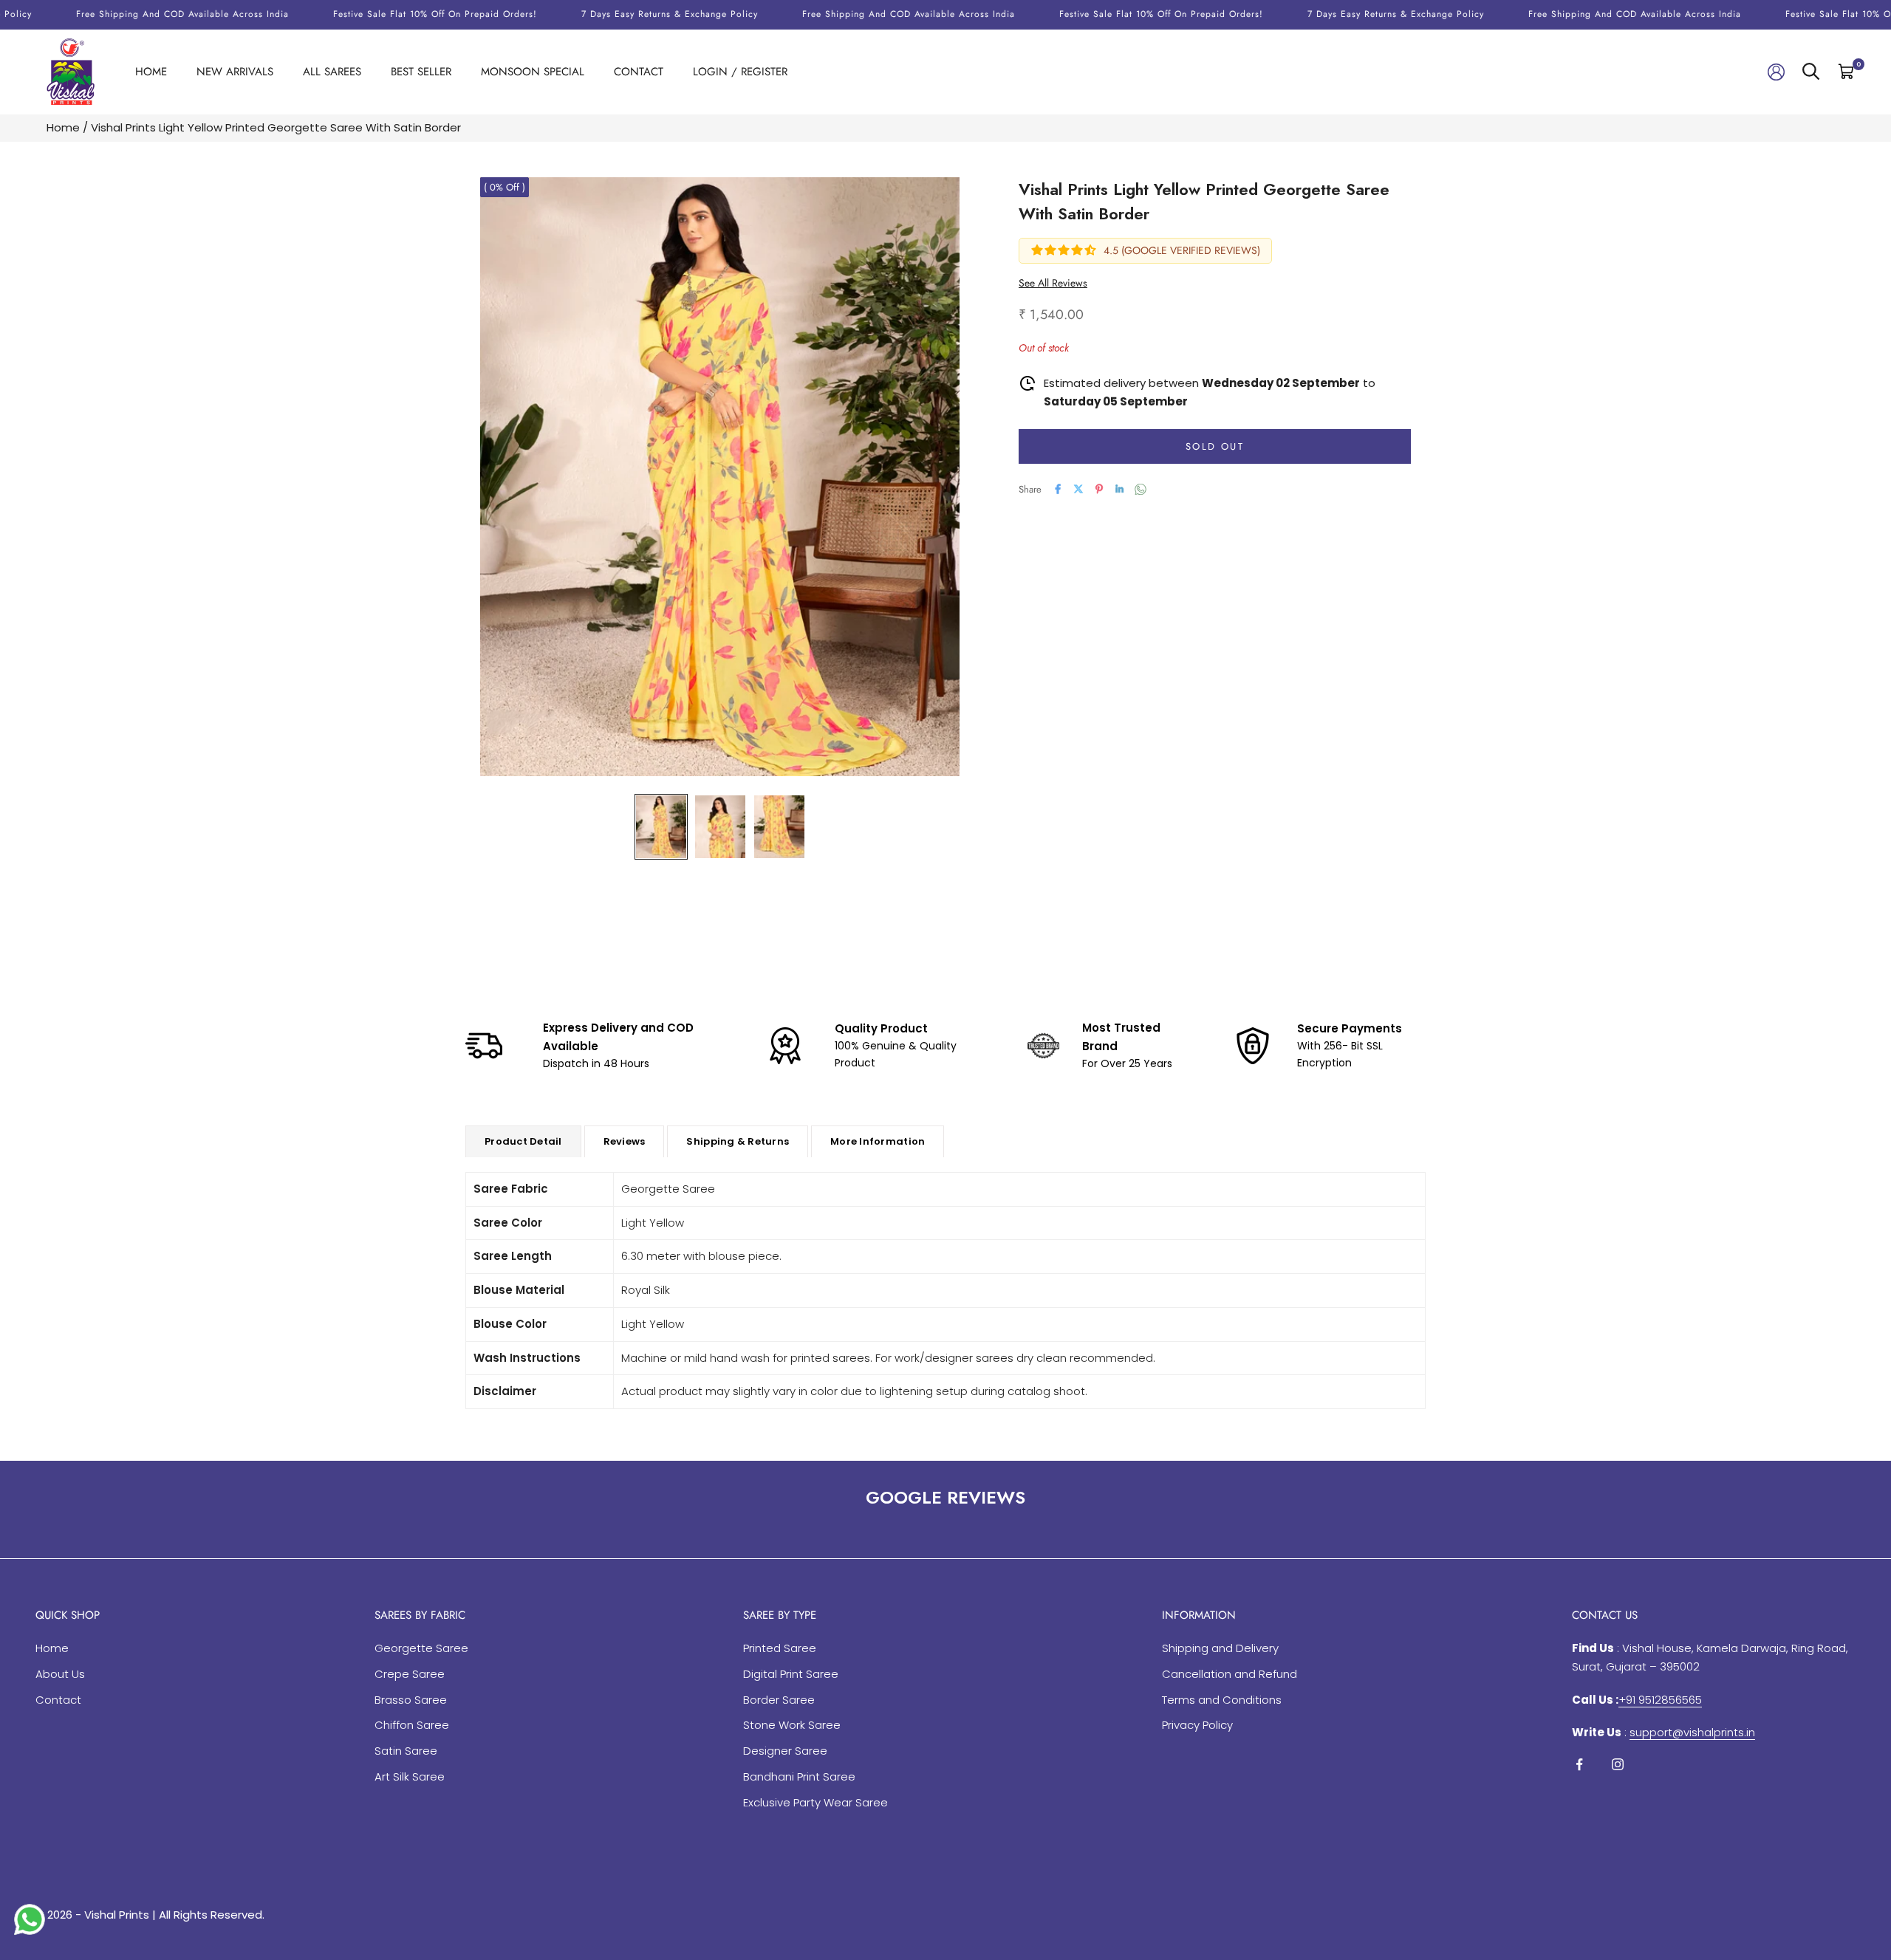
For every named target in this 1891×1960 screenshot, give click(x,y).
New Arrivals (235, 72)
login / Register (740, 72)
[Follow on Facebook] (1579, 1764)
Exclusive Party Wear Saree (815, 1802)
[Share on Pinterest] (1099, 489)
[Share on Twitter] (1078, 489)
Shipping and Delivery (1220, 1648)
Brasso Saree (411, 1700)
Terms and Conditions (1222, 1700)
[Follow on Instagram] (1618, 1764)
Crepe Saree (410, 1674)
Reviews (625, 1141)
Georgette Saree (421, 1648)
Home (151, 72)
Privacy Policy (1197, 1725)
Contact (639, 72)
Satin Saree (406, 1751)
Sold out (1215, 446)
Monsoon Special (533, 72)
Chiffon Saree (412, 1725)
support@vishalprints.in (1692, 1732)
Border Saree (779, 1700)
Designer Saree (785, 1751)
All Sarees (332, 72)
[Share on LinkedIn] (1120, 489)
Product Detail (523, 1141)
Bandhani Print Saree (799, 1776)
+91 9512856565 (1660, 1700)
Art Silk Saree (410, 1776)
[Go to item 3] (779, 827)
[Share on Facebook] (1058, 489)
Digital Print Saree (791, 1674)
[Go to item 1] (661, 827)
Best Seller (421, 72)
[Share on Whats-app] (1141, 489)
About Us (60, 1674)
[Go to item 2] (720, 827)
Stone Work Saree (792, 1725)
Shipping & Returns (738, 1141)
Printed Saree (780, 1648)
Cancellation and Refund (1230, 1674)
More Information (878, 1141)
